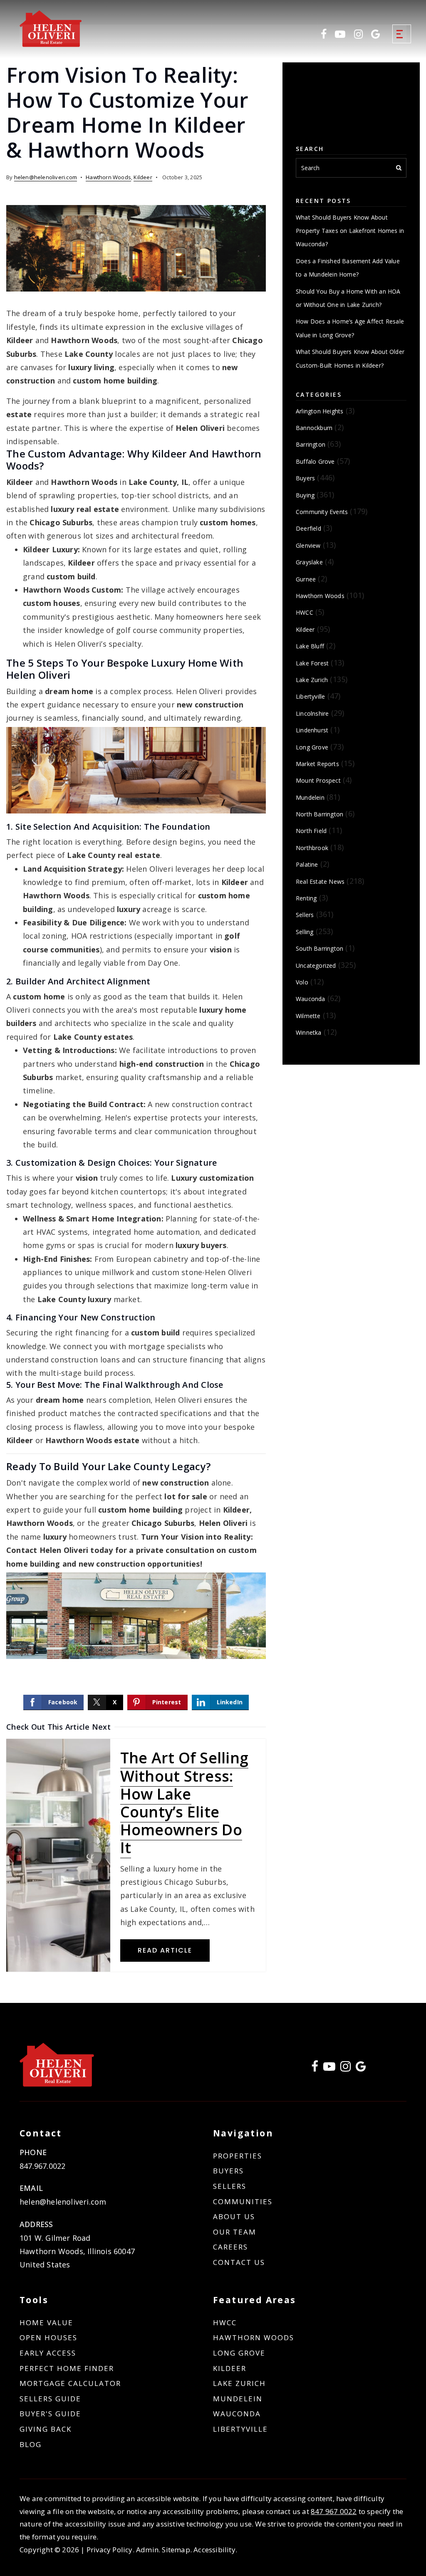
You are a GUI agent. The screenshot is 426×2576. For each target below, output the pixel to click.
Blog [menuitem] (31, 2444)
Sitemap (176, 2550)
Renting (306, 898)
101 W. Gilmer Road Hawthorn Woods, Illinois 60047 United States (77, 2251)
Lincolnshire (312, 713)
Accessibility (214, 2550)
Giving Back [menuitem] (46, 2429)
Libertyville (310, 696)
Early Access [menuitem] (48, 2353)
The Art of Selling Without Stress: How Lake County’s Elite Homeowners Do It (185, 1803)
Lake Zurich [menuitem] (239, 2383)
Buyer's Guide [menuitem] (50, 2414)
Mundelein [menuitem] (238, 2399)
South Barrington (319, 948)
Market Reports (317, 764)
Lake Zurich (312, 680)
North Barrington (319, 814)
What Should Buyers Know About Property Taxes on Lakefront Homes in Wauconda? (350, 231)
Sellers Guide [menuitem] (50, 2399)
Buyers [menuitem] (228, 2171)
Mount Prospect (318, 780)
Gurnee (306, 579)
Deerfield (308, 528)
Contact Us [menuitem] (239, 2262)
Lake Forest (312, 663)
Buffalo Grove (315, 461)
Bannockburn (314, 428)
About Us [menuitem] (234, 2216)
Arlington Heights (319, 411)
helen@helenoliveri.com (46, 177)
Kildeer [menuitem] (230, 2368)
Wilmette (308, 1016)
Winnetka (309, 1032)
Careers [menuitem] (230, 2247)
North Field (311, 831)
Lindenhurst (312, 730)
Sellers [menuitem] (230, 2186)
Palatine (307, 864)
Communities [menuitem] (243, 2201)
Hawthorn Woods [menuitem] (254, 2337)
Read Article (165, 1950)
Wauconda (311, 999)
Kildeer (143, 177)
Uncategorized (316, 965)
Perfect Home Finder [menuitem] (67, 2368)
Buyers (305, 478)
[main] (213, 1001)
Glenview (308, 545)
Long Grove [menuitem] (239, 2353)
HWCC (305, 612)
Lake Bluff (310, 646)
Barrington (311, 444)
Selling (305, 932)
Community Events (322, 512)
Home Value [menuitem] (46, 2323)
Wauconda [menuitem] (237, 2414)
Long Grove (312, 747)
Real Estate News (320, 881)
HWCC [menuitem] (225, 2323)
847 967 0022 (334, 2511)
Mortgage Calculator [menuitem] (70, 2383)
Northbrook (312, 848)
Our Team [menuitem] (235, 2232)
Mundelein (310, 797)
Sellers (305, 915)
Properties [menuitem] (238, 2156)
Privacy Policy (110, 2550)
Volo (302, 982)
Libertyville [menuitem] (240, 2429)
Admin (147, 2550)
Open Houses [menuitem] (48, 2337)
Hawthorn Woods (108, 177)
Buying (305, 495)
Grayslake (309, 562)
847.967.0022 (42, 2166)
